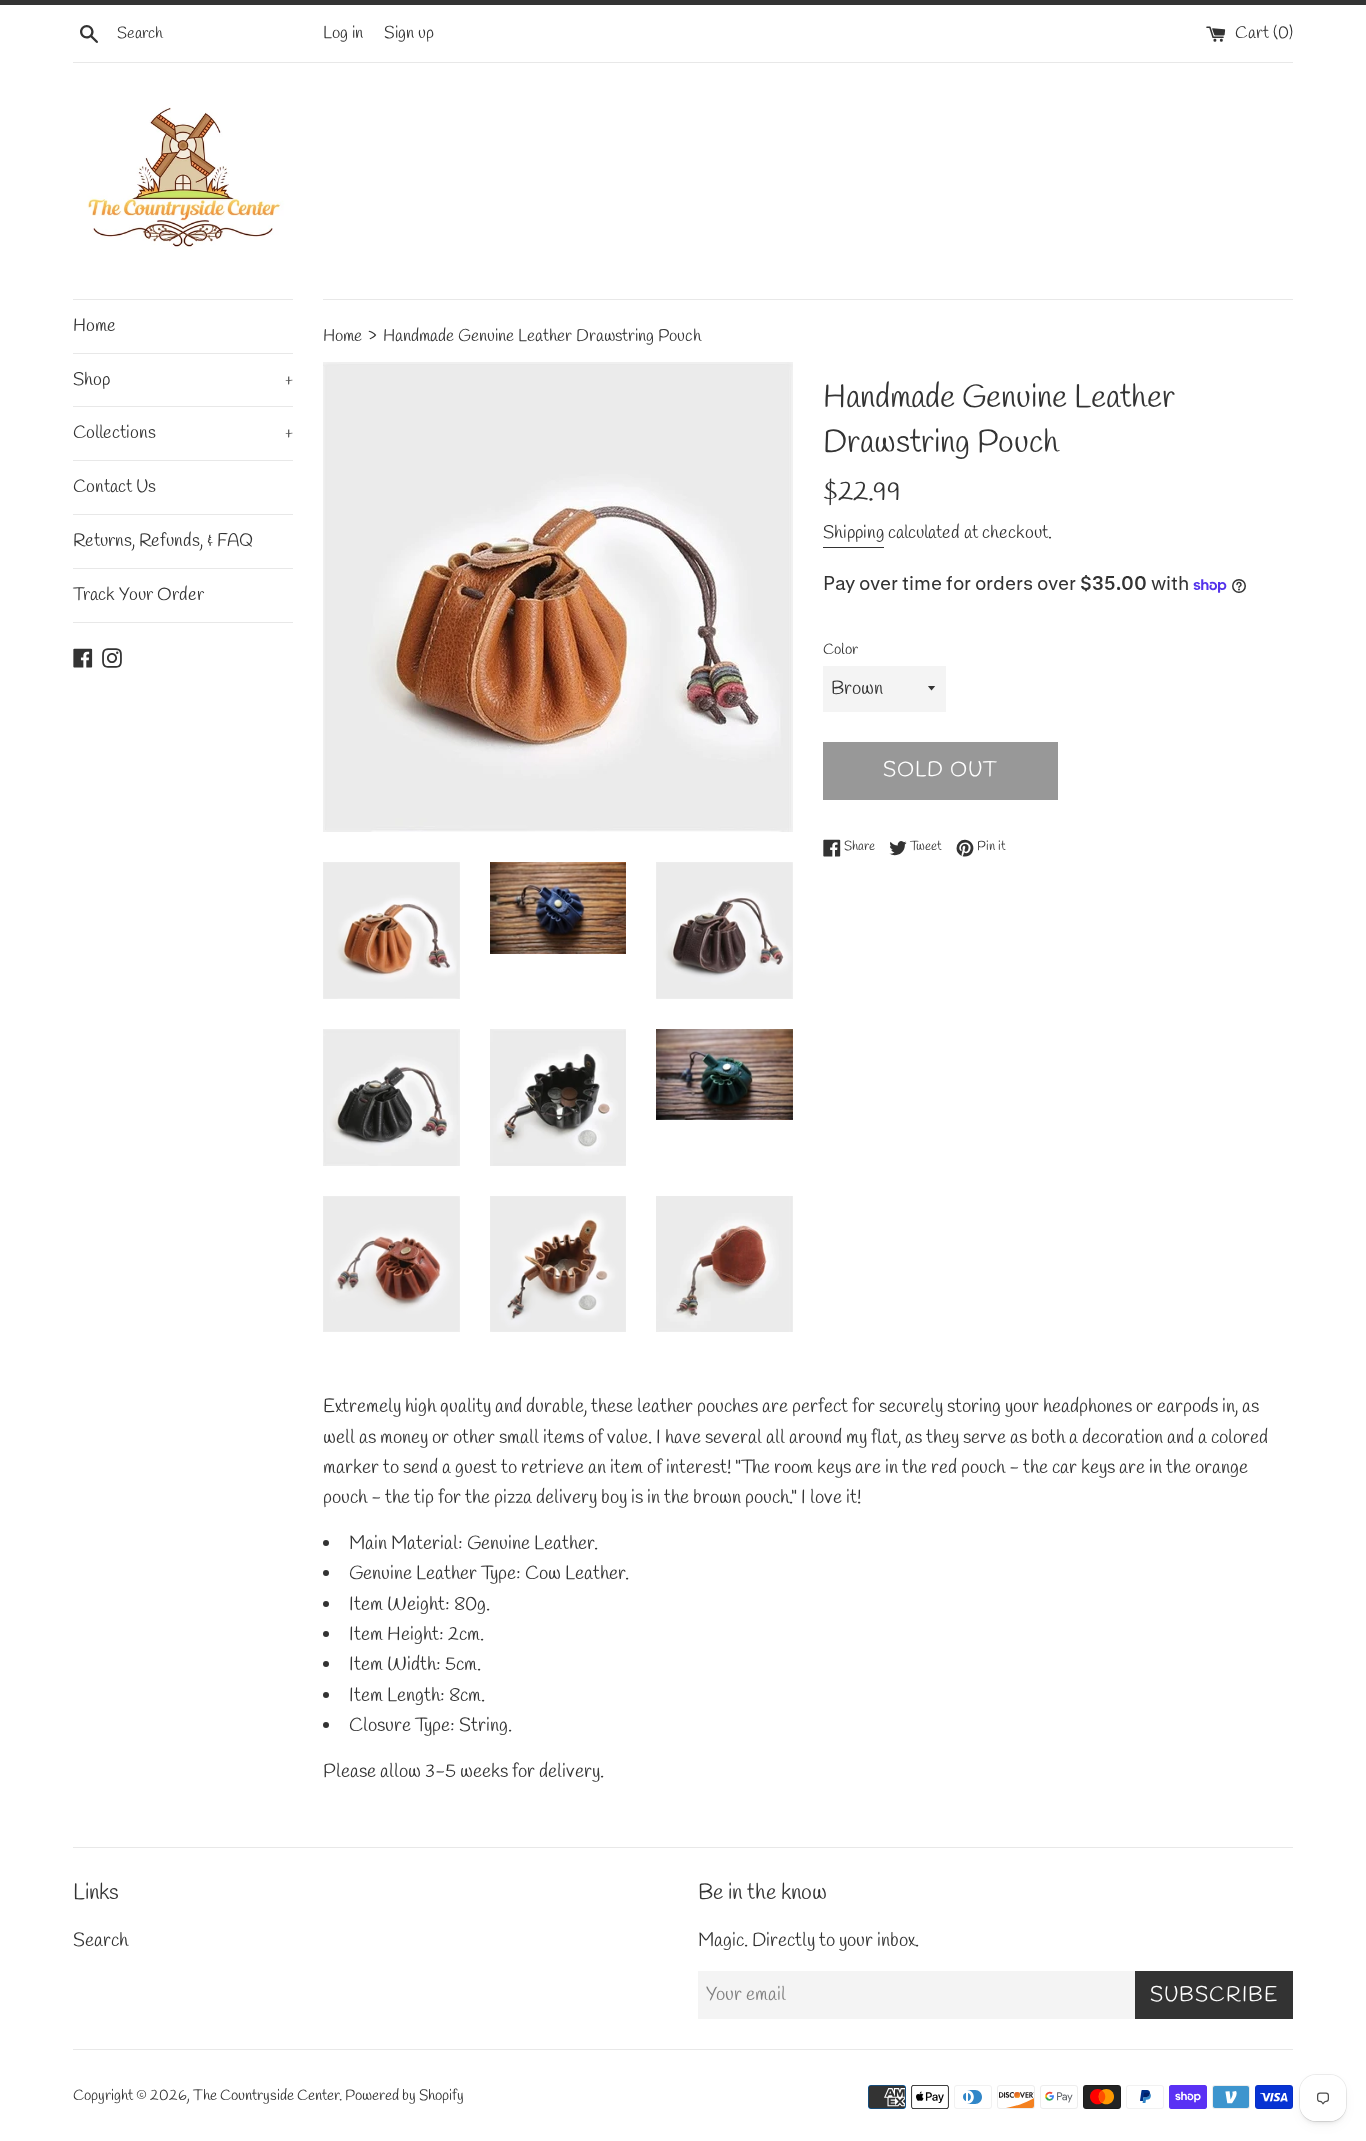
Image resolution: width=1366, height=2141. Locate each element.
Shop (183, 380)
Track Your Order (138, 595)
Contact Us (114, 487)
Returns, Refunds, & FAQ (163, 541)
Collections (183, 433)
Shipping (853, 533)
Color (840, 650)
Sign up (409, 33)
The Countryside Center (266, 2096)
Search (100, 1941)
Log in (343, 33)
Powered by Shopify (404, 2096)
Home (94, 326)
